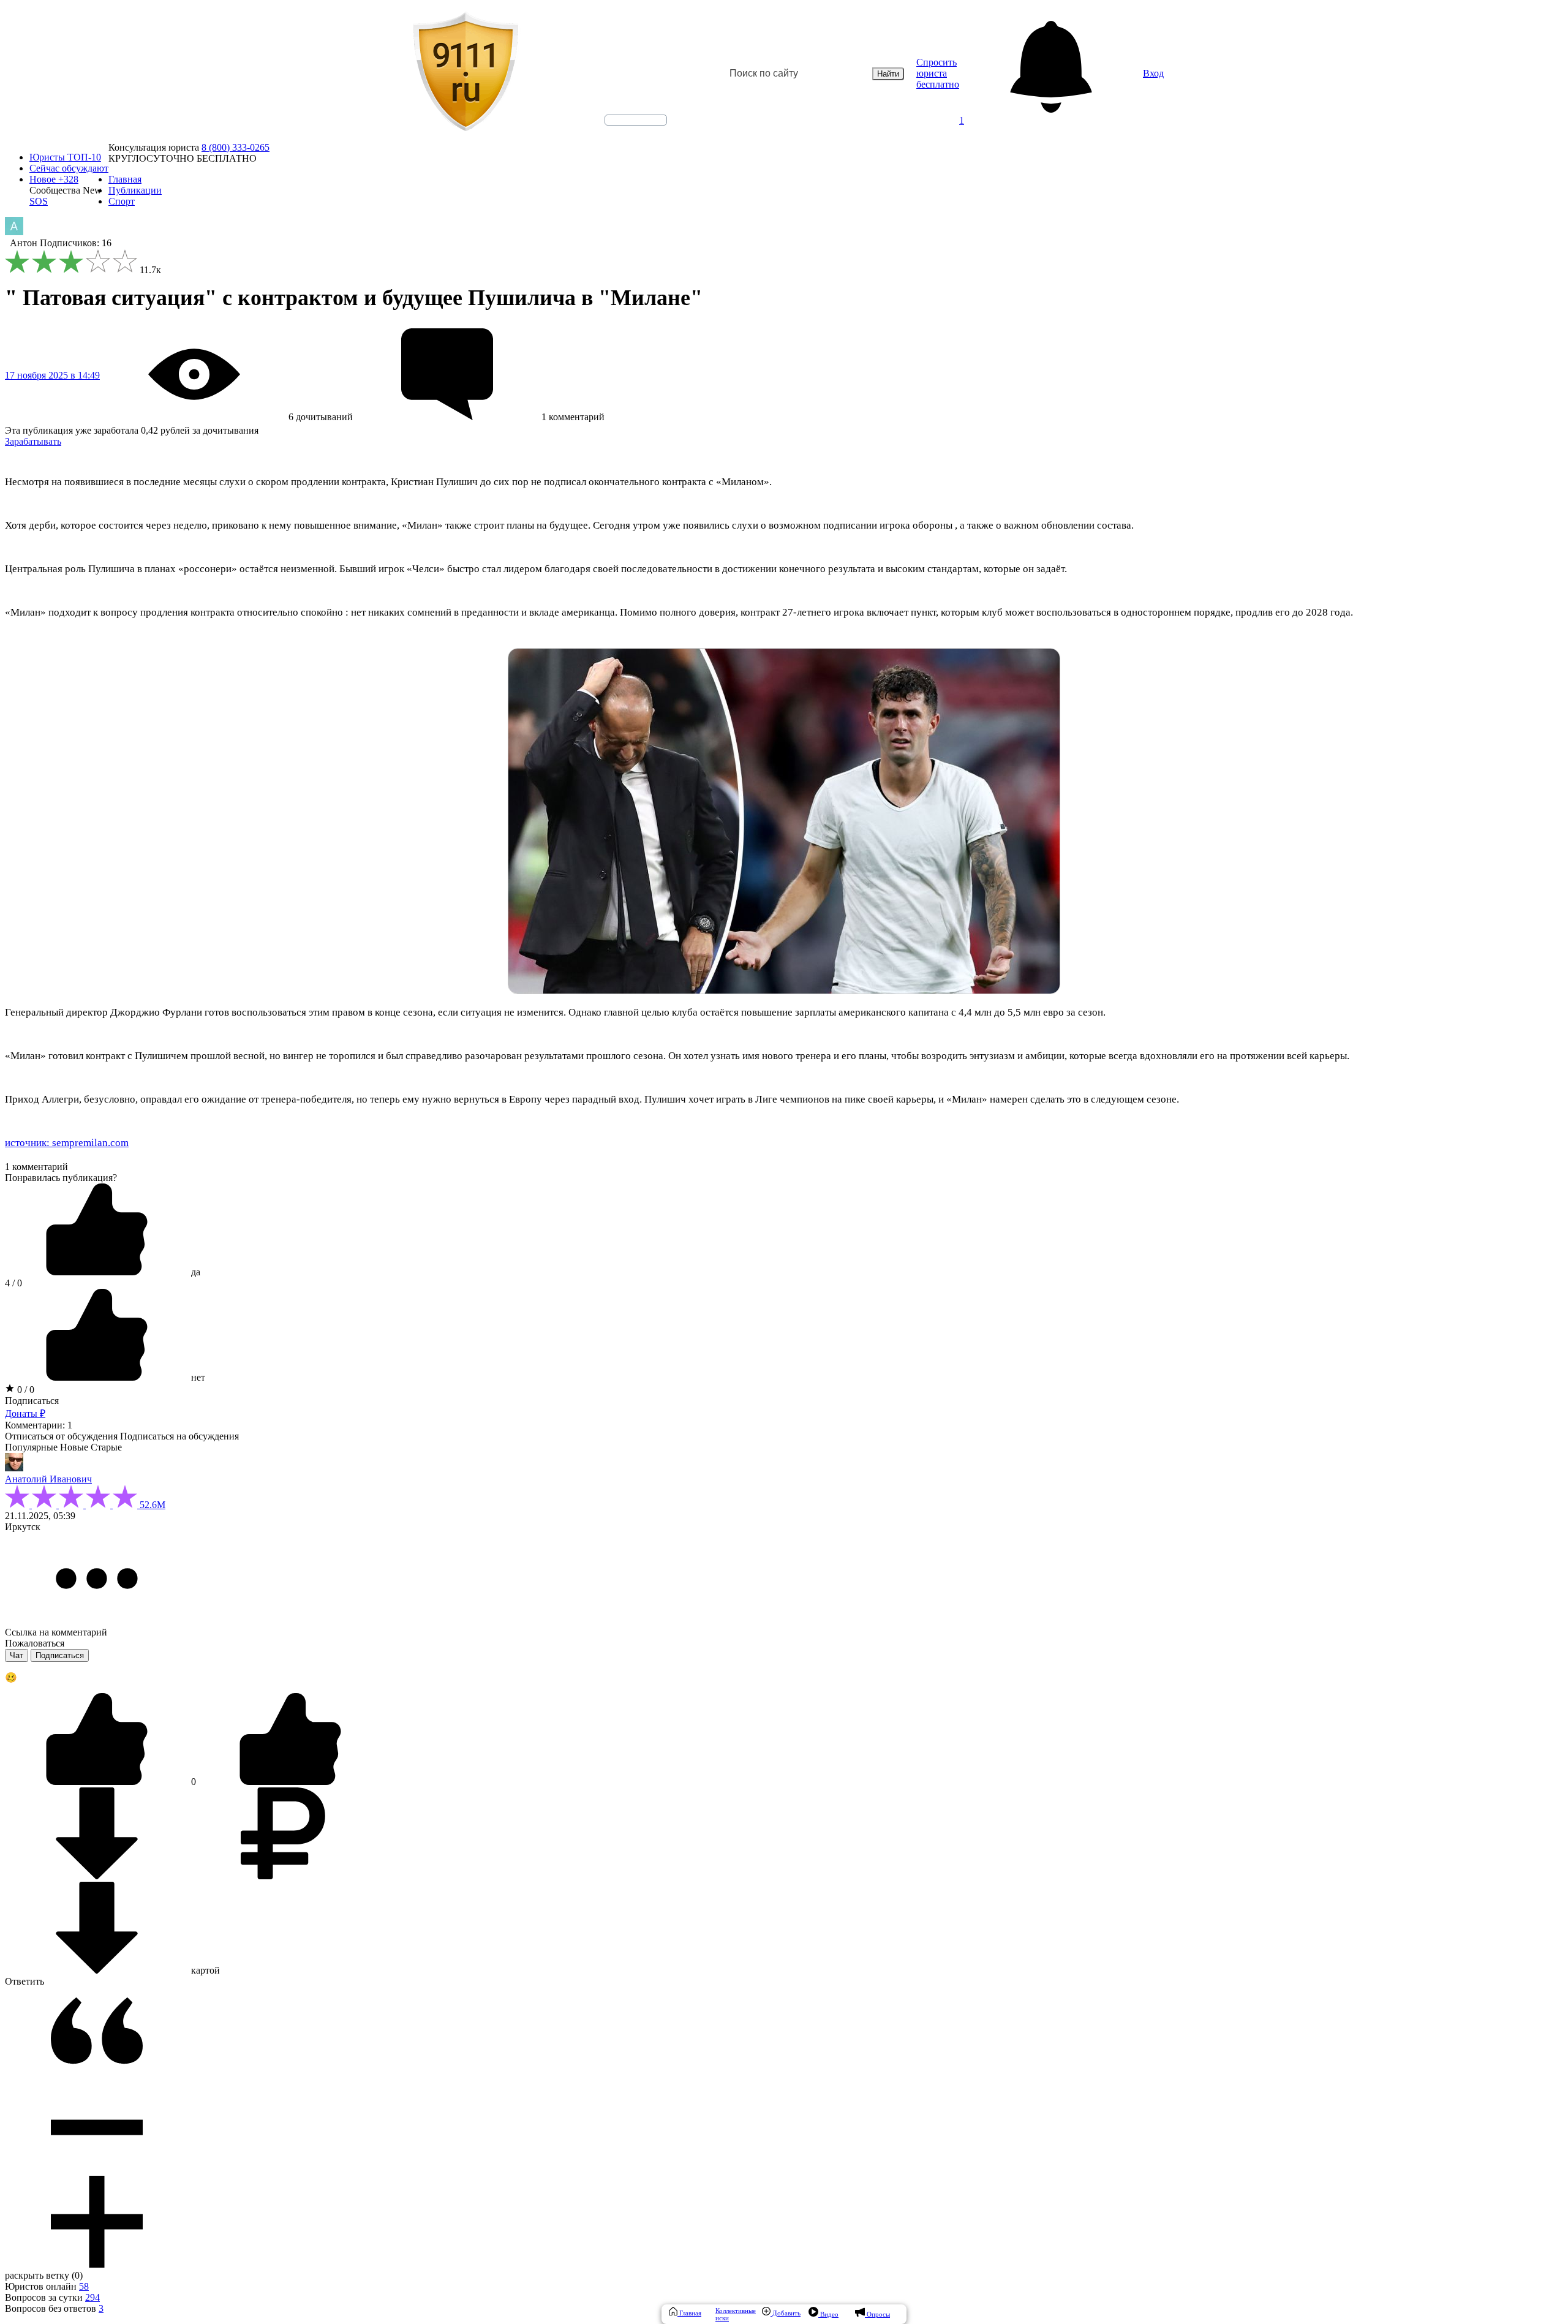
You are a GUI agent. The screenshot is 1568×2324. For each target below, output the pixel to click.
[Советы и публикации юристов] (466, 74)
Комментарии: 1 (39, 1425)
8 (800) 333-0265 (236, 147)
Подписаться (32, 1401)
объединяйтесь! (636, 120)
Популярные (31, 1447)
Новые (74, 1447)
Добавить (786, 2313)
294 (92, 2297)
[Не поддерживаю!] (290, 1782)
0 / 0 (24, 1390)
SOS (39, 201)
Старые (106, 1447)
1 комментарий (36, 1167)
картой (204, 1970)
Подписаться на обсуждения (179, 1436)
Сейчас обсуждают (69, 168)
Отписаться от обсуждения (61, 1436)
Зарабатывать (33, 441)
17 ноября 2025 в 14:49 (52, 375)
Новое (54, 179)
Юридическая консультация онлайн (624, 130)
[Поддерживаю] (98, 1782)
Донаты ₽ (25, 1413)
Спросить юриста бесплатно (938, 73)
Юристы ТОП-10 (65, 157)
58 (84, 2286)
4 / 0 (13, 1283)
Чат (17, 1655)
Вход (1153, 73)
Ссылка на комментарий (56, 1632)
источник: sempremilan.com (67, 1143)
